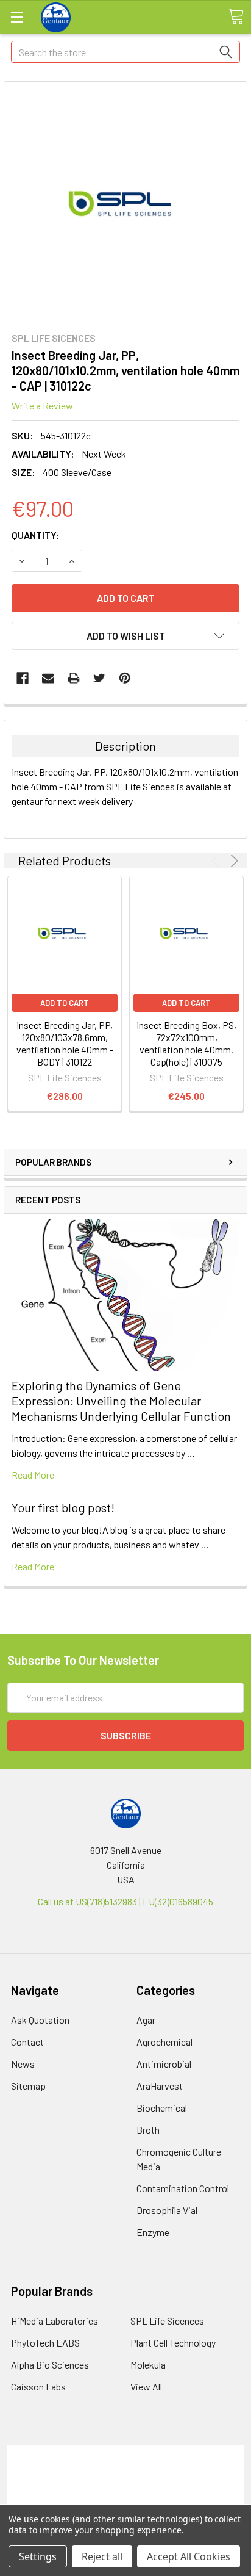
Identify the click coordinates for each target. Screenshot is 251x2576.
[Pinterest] (125, 678)
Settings (38, 2556)
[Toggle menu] (17, 17)
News (23, 2064)
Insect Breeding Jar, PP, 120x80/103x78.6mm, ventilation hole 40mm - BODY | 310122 (65, 1043)
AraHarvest (160, 2086)
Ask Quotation (40, 2020)
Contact (27, 2042)
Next (232, 861)
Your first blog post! (63, 1507)
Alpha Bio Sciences (50, 2365)
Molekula (148, 2365)
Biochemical (162, 2108)
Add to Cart (65, 1003)
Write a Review (42, 406)
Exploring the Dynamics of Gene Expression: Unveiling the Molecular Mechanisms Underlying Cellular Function (121, 1401)
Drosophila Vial (167, 2210)
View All (146, 2387)
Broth (148, 2130)
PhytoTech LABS (45, 2343)
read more (33, 1475)
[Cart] (236, 16)
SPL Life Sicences (167, 2321)
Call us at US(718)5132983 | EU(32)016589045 (125, 1901)
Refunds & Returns (126, 2482)
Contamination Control (183, 2188)
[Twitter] (99, 678)
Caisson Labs (38, 2387)
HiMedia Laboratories (55, 2321)
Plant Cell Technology (173, 2343)
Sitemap (28, 2086)
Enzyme (153, 2232)
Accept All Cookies (189, 2556)
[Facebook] (23, 678)
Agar (146, 2020)
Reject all (102, 2556)
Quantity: (36, 535)
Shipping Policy (126, 2467)
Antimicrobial (164, 2064)
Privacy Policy (125, 2496)
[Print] (74, 678)
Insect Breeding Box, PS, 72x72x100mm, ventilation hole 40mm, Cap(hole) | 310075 (186, 1043)
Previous (217, 861)
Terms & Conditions (126, 2452)
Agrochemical (164, 2042)
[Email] (48, 678)
